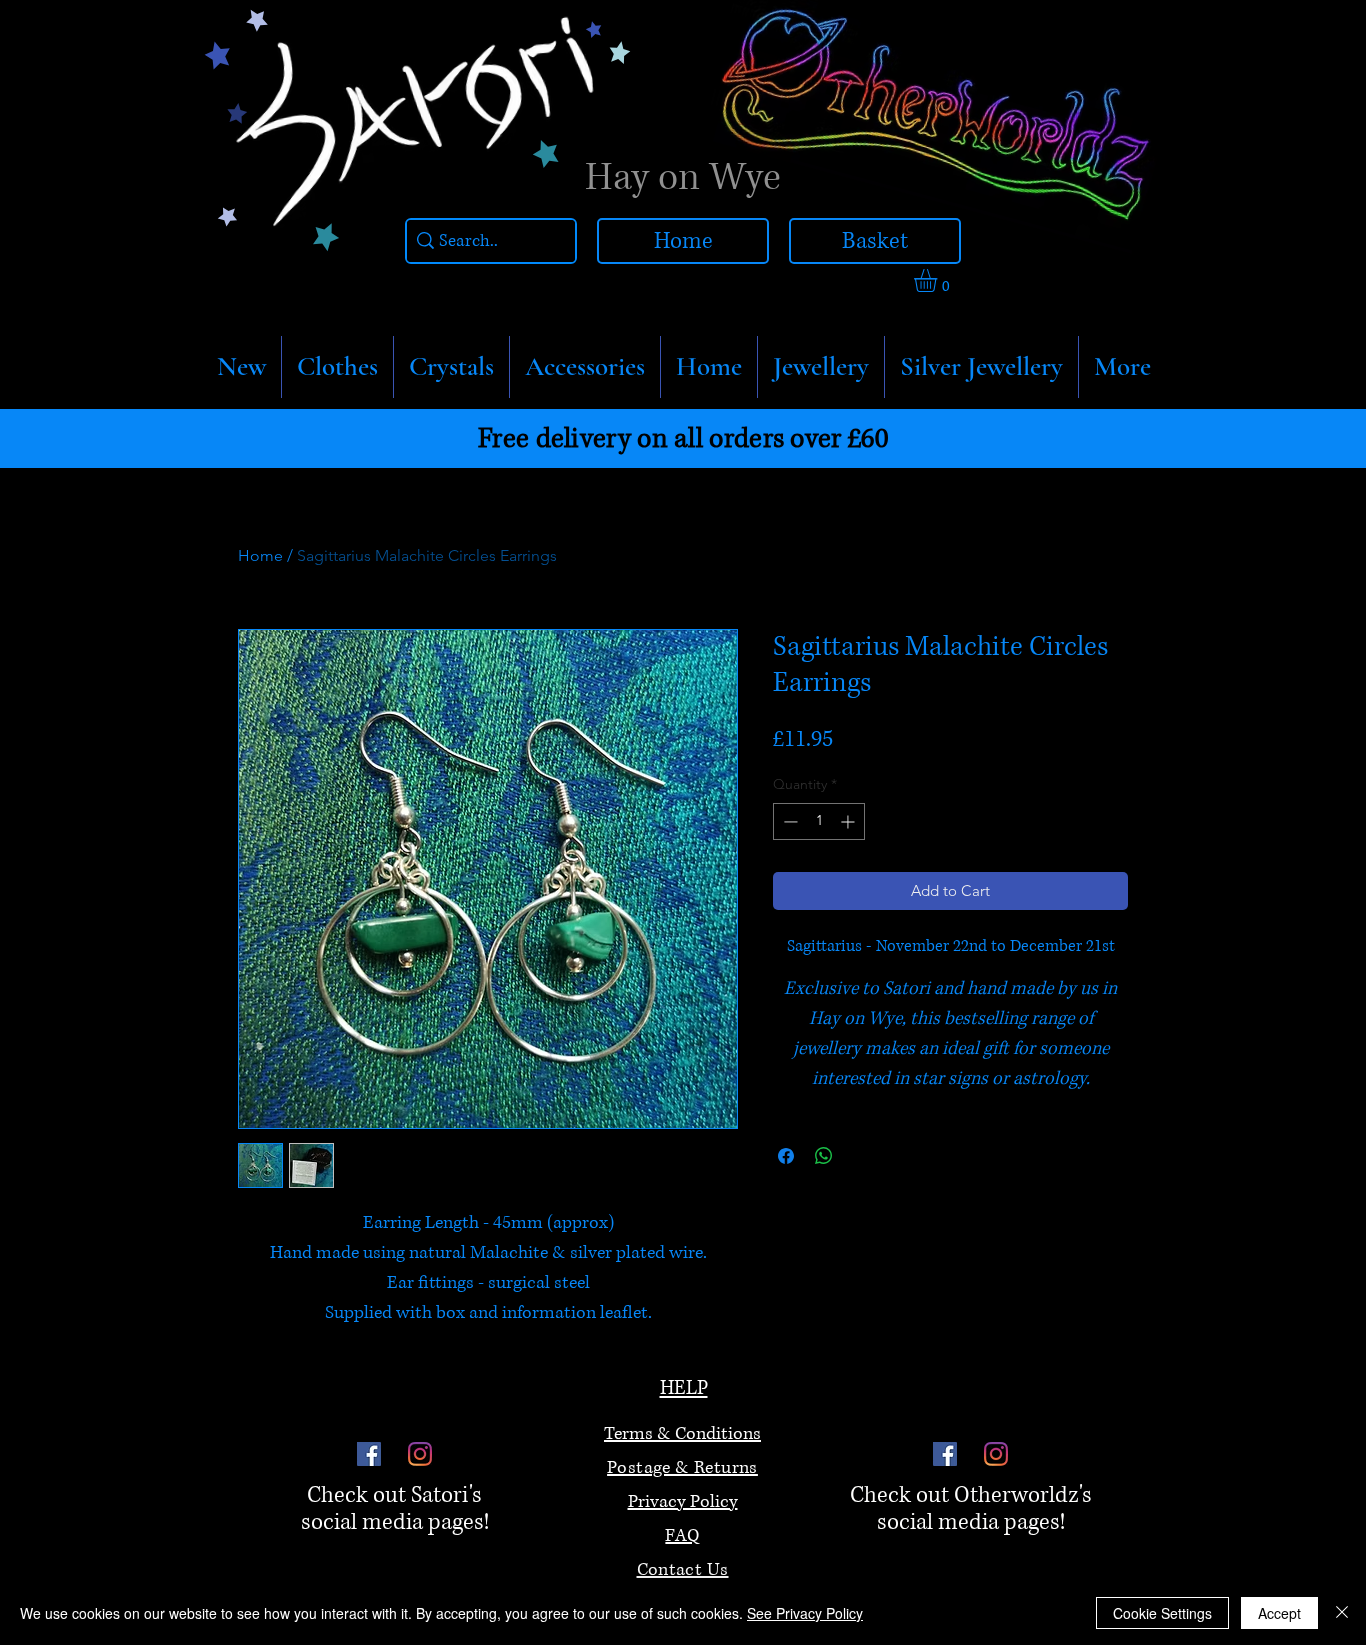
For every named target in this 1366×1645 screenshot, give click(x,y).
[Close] (1342, 1613)
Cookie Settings (1162, 1613)
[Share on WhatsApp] (824, 1156)
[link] (939, 280)
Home (260, 555)
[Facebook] (369, 1454)
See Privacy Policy (805, 1613)
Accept (1279, 1613)
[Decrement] (788, 821)
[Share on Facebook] (786, 1156)
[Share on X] (862, 1156)
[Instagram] (420, 1454)
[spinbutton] (819, 821)
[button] (337, 367)
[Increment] (849, 821)
